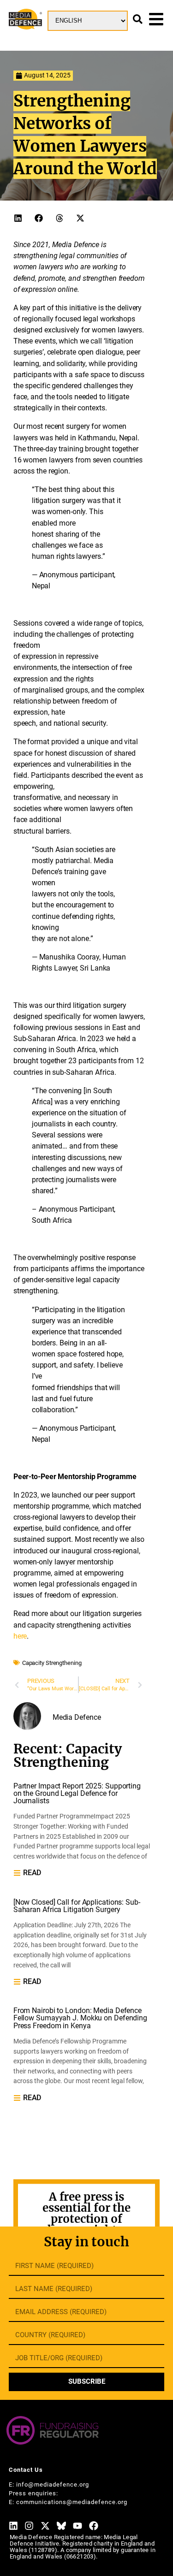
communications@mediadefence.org (72, 2502)
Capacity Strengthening (52, 1663)
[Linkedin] (13, 2526)
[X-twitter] (45, 2526)
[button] (18, 218)
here (20, 1636)
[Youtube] (78, 2526)
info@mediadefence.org (53, 2484)
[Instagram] (29, 2526)
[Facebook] (94, 2526)
